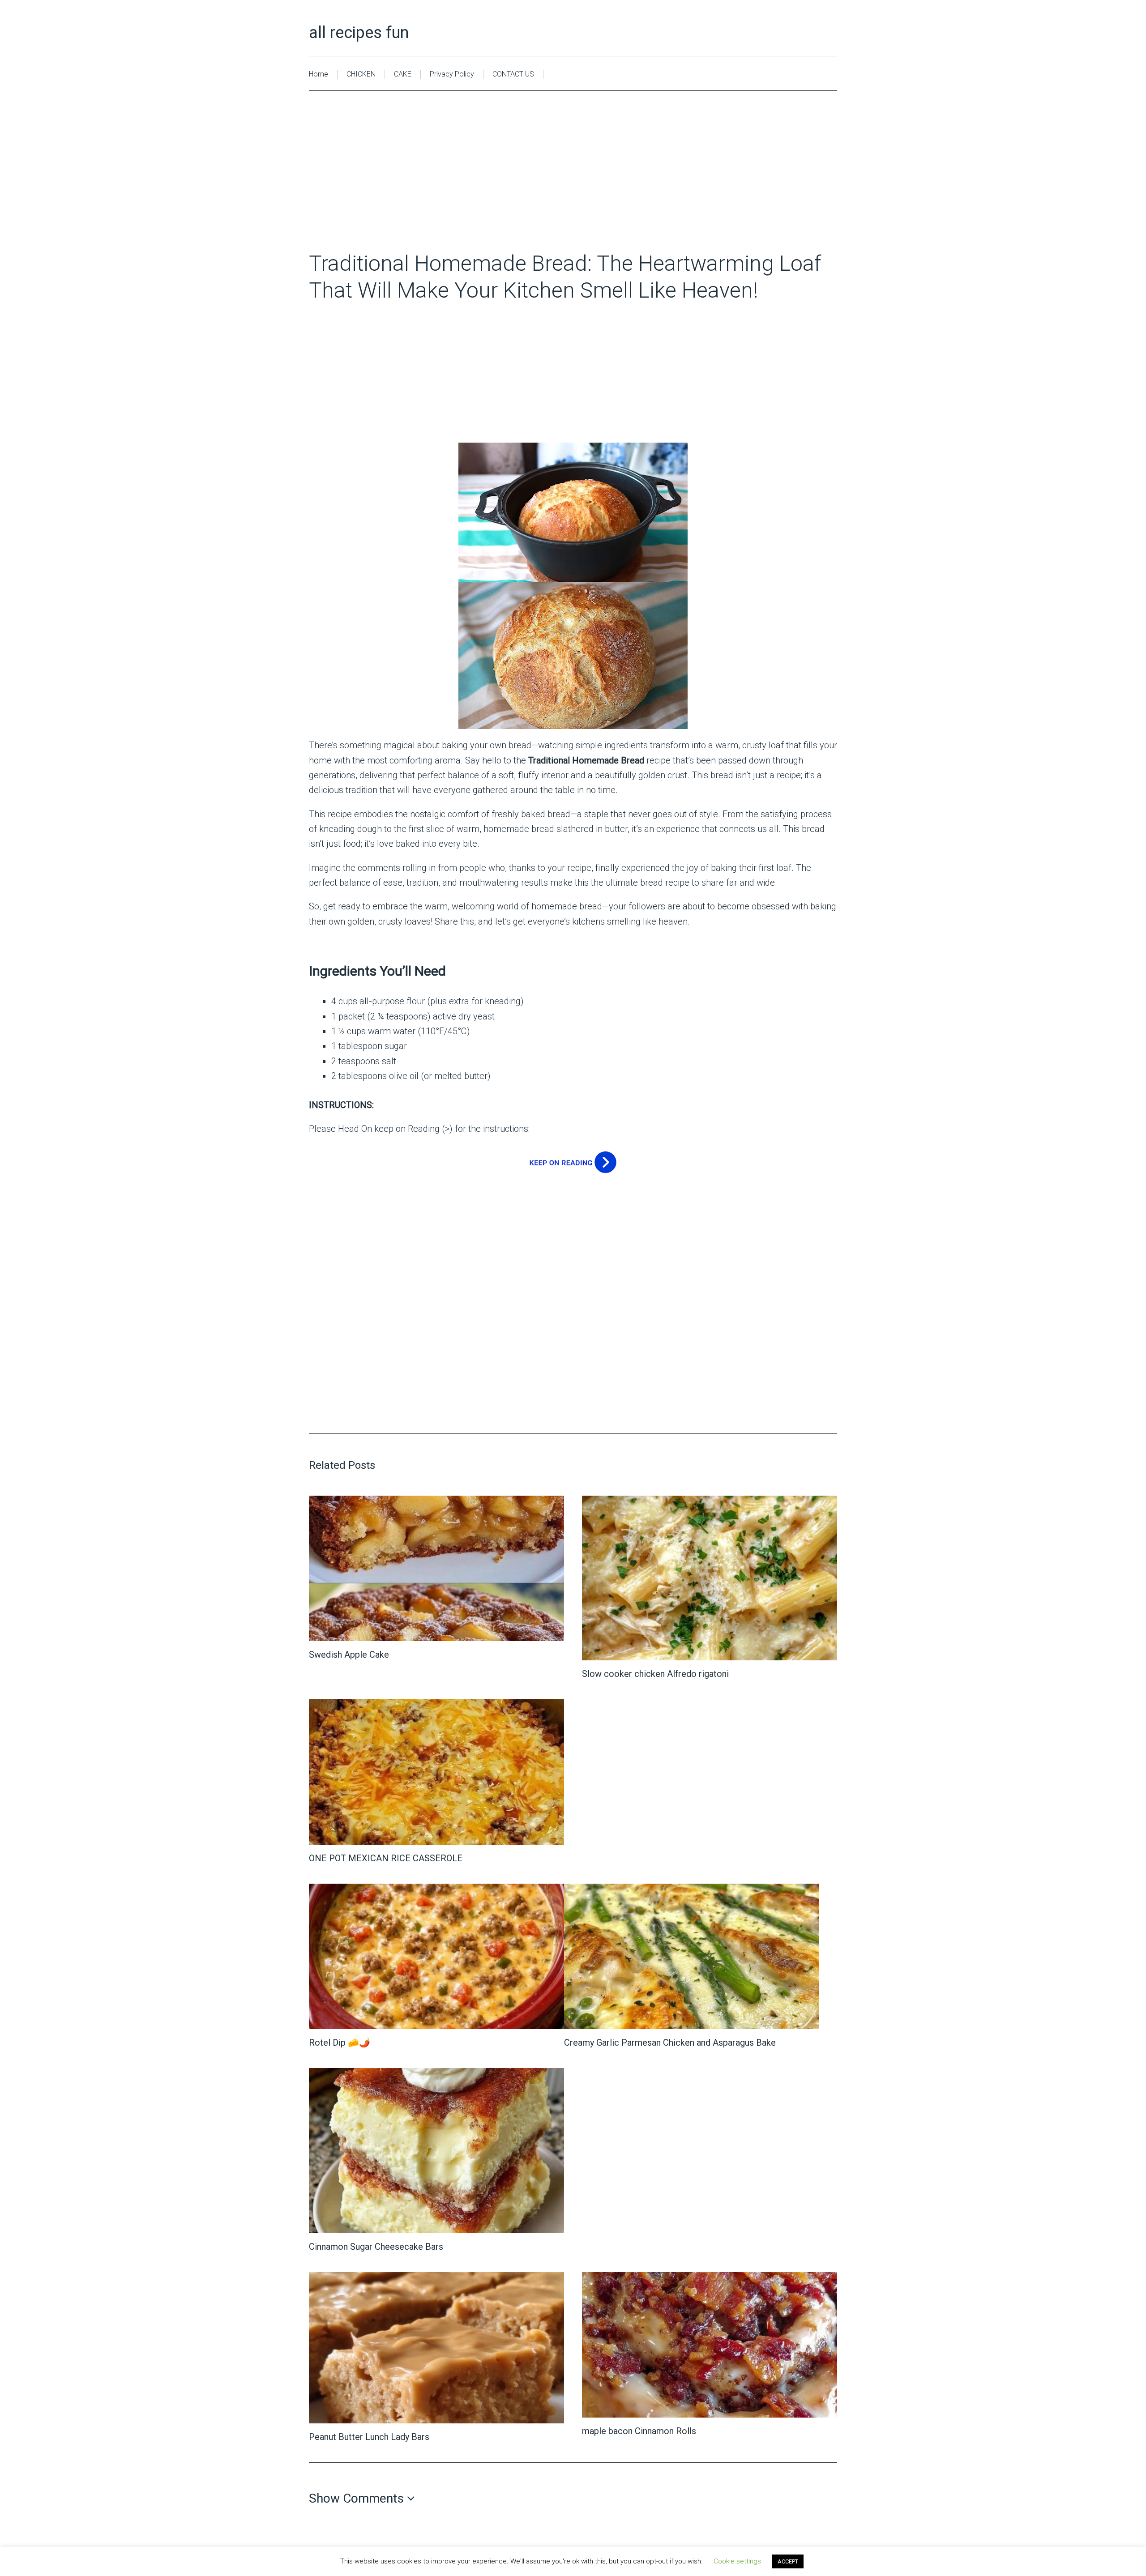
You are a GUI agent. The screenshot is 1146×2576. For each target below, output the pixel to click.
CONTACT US (513, 74)
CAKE (403, 74)
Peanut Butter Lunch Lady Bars (369, 2437)
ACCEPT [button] (788, 2561)
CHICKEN (361, 74)
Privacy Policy (452, 74)
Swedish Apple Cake (349, 1655)
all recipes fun (359, 33)
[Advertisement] (573, 184)
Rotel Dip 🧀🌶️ (340, 2043)
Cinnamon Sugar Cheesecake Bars (376, 2247)
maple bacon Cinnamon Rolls (639, 2431)
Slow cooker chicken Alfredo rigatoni (655, 1674)
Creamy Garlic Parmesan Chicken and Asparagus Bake (670, 2043)
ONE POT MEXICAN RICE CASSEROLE (386, 1858)
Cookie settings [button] (737, 2561)
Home (319, 74)
